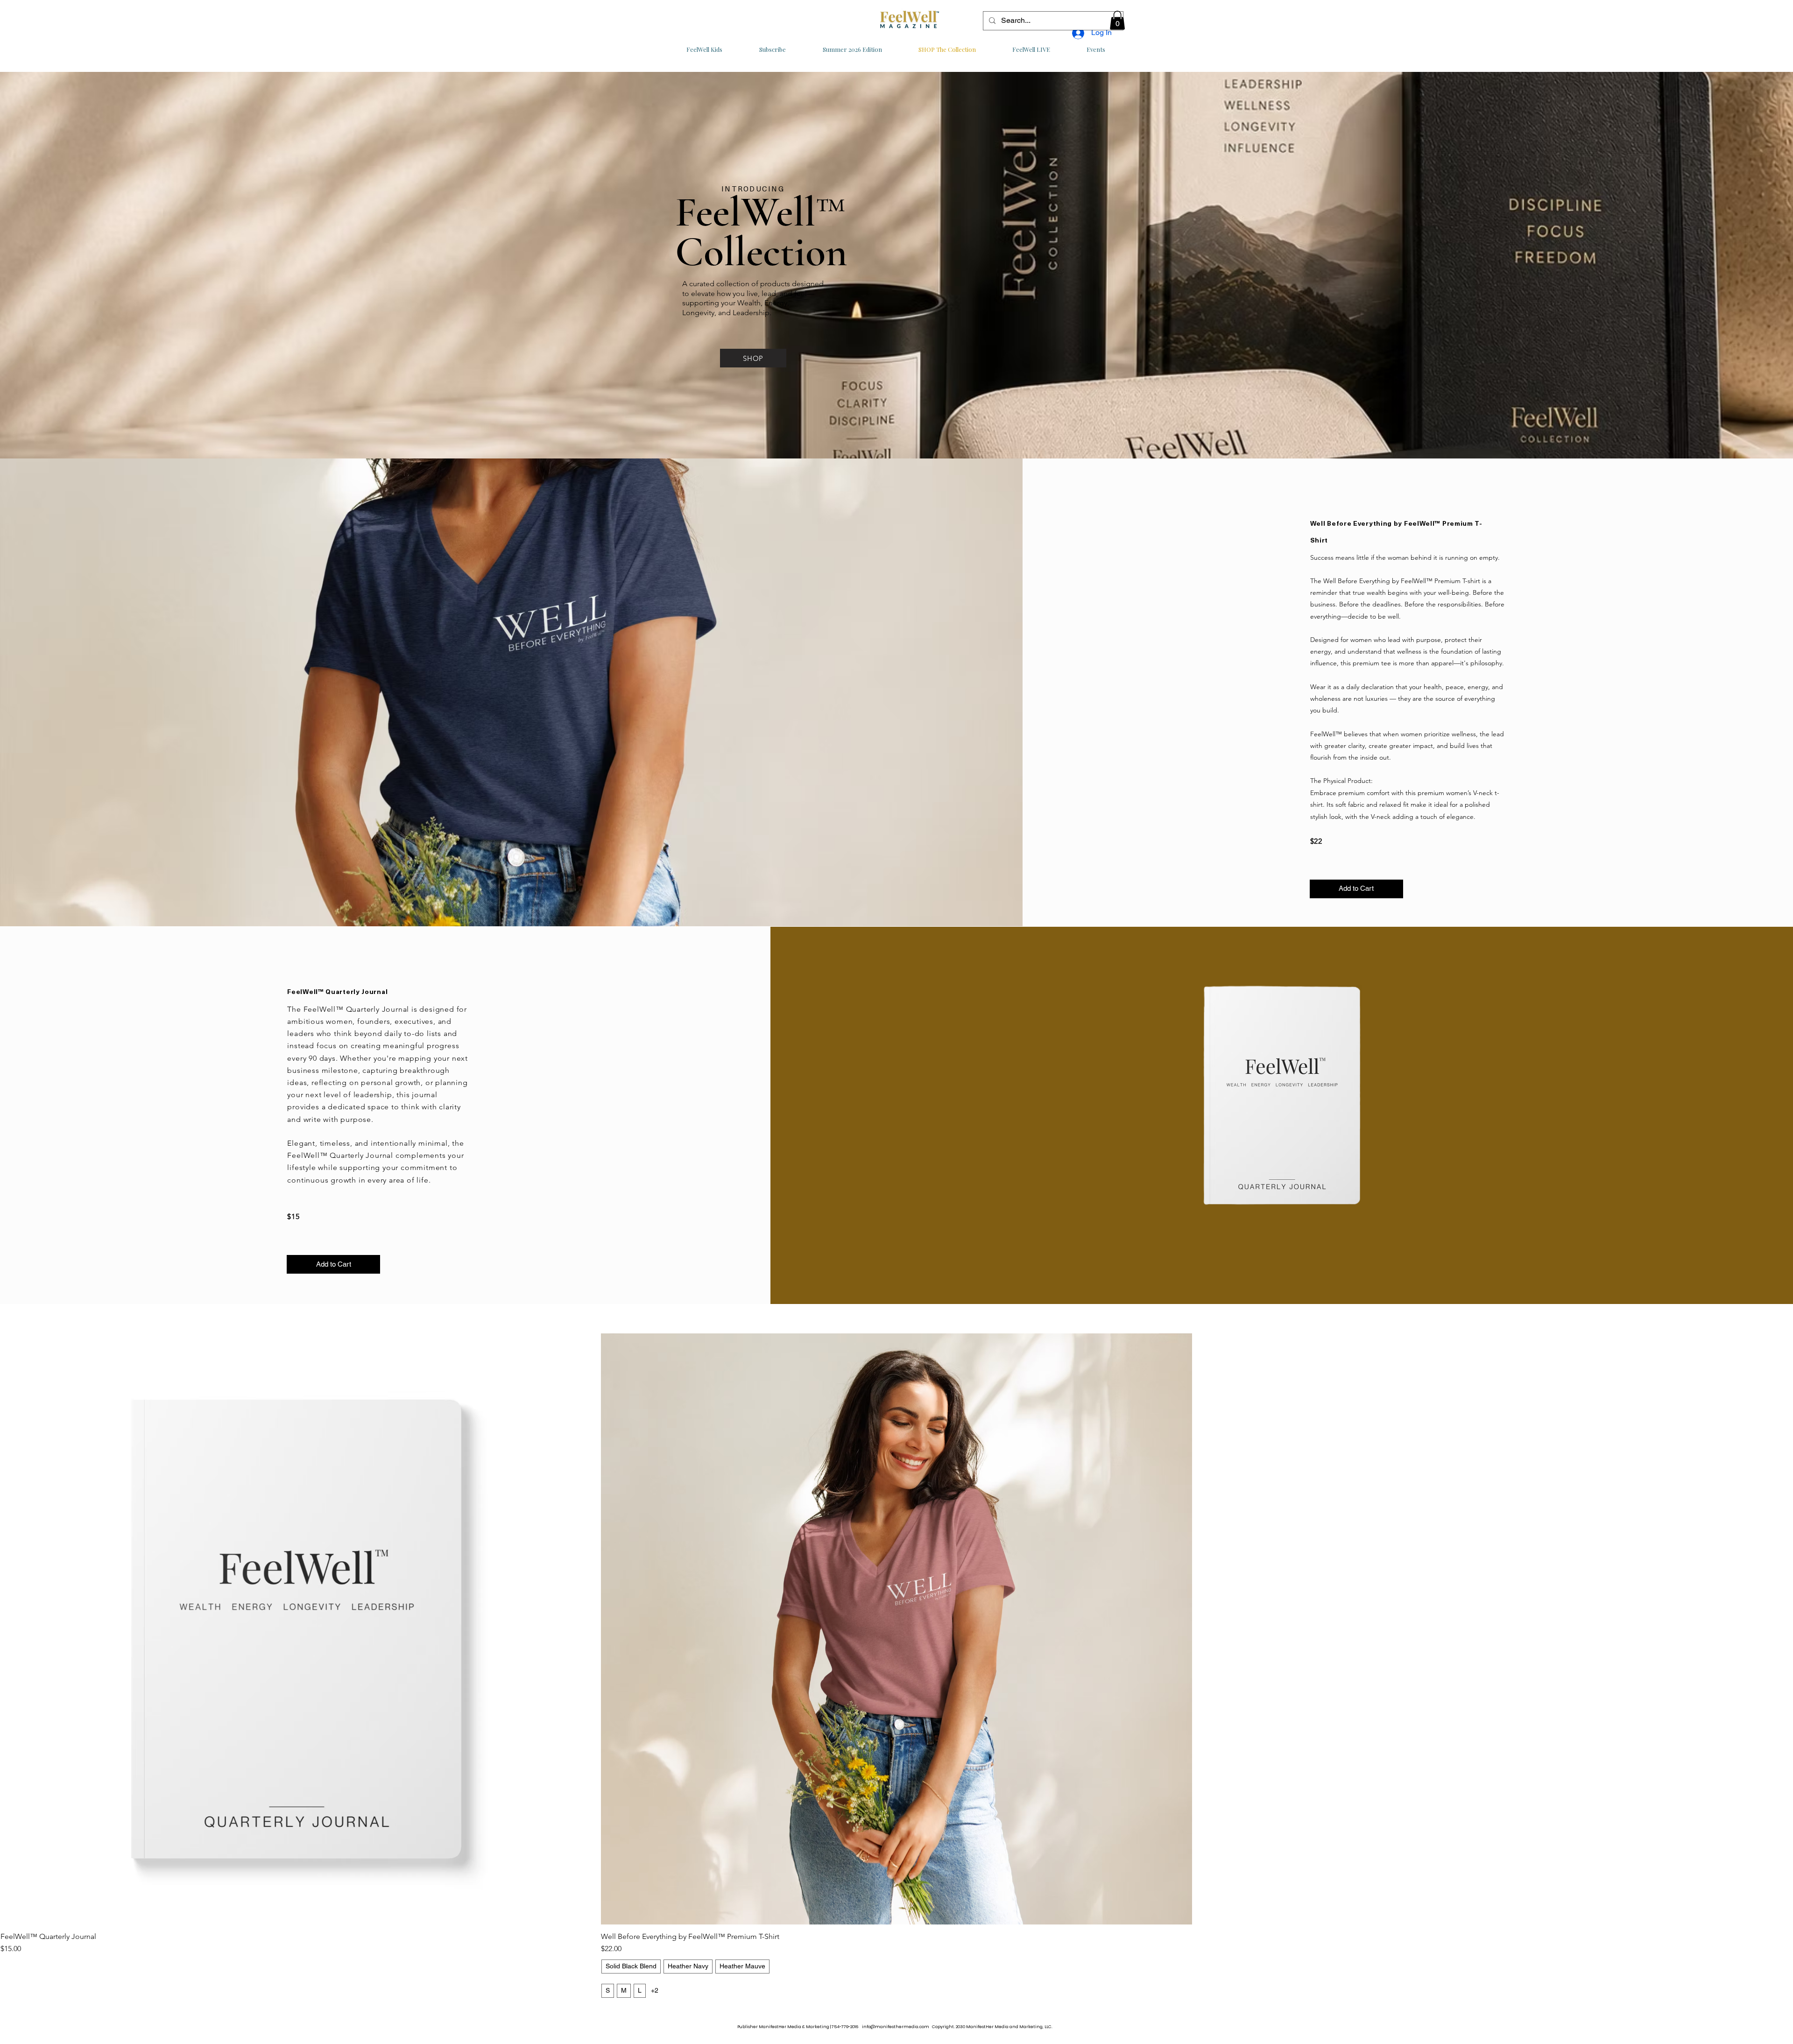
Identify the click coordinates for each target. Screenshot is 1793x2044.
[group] (896, 1668)
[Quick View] (296, 1629)
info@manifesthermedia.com (896, 2027)
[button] (1117, 20)
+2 (655, 1990)
